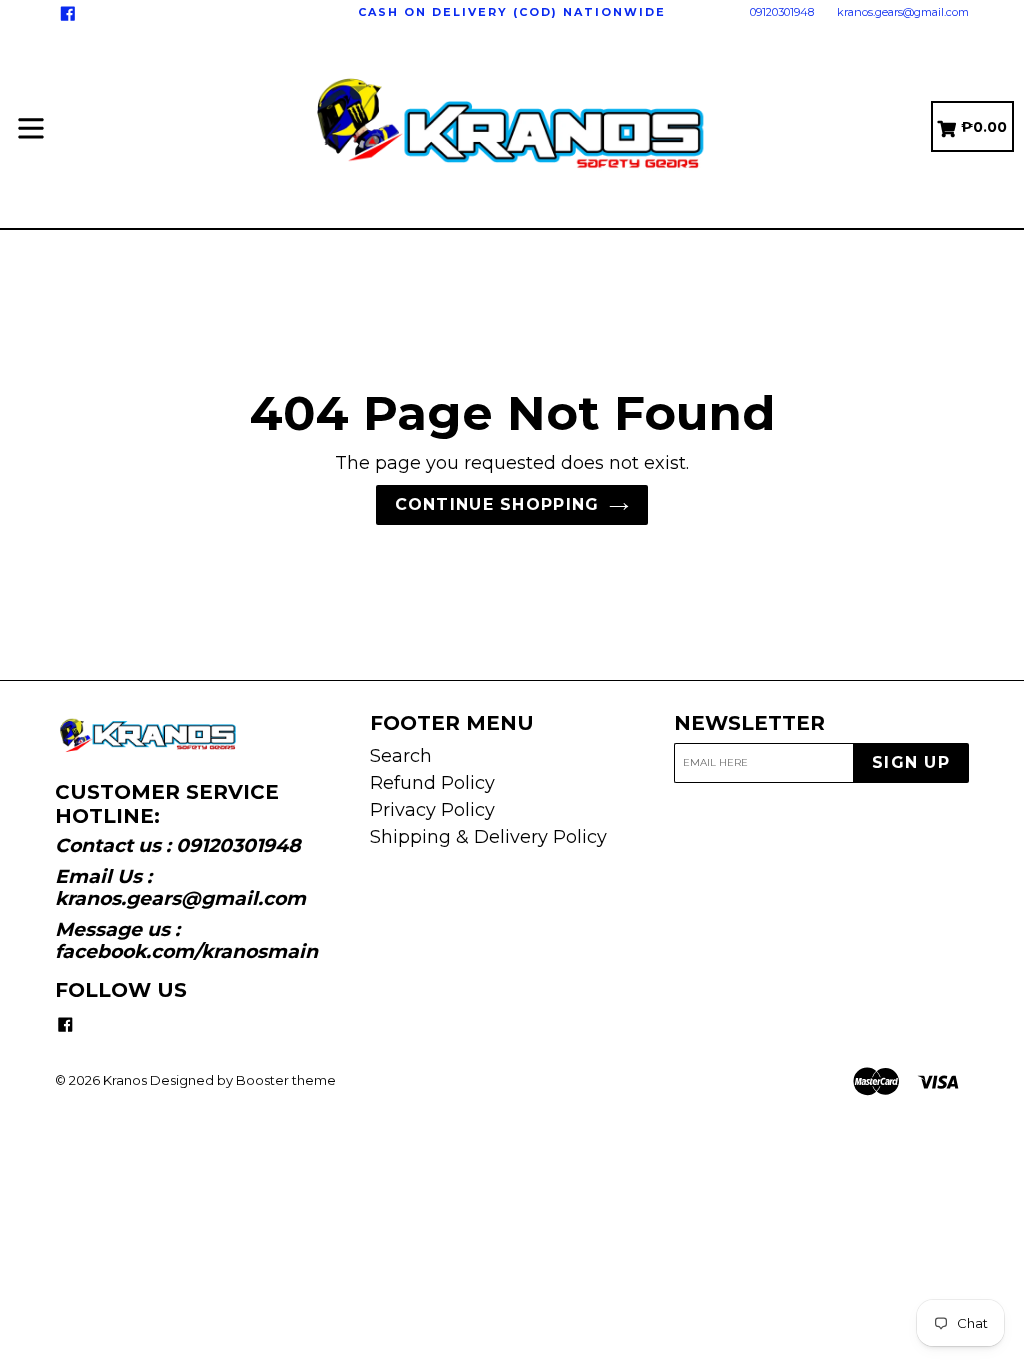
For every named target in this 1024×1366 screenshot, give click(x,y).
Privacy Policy (432, 810)
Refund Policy (432, 783)
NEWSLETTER (749, 723)
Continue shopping (497, 504)
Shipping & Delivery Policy (488, 837)
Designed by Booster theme (243, 1080)
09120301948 (782, 12)
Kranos (125, 1080)
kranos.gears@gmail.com (903, 12)
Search (401, 756)
